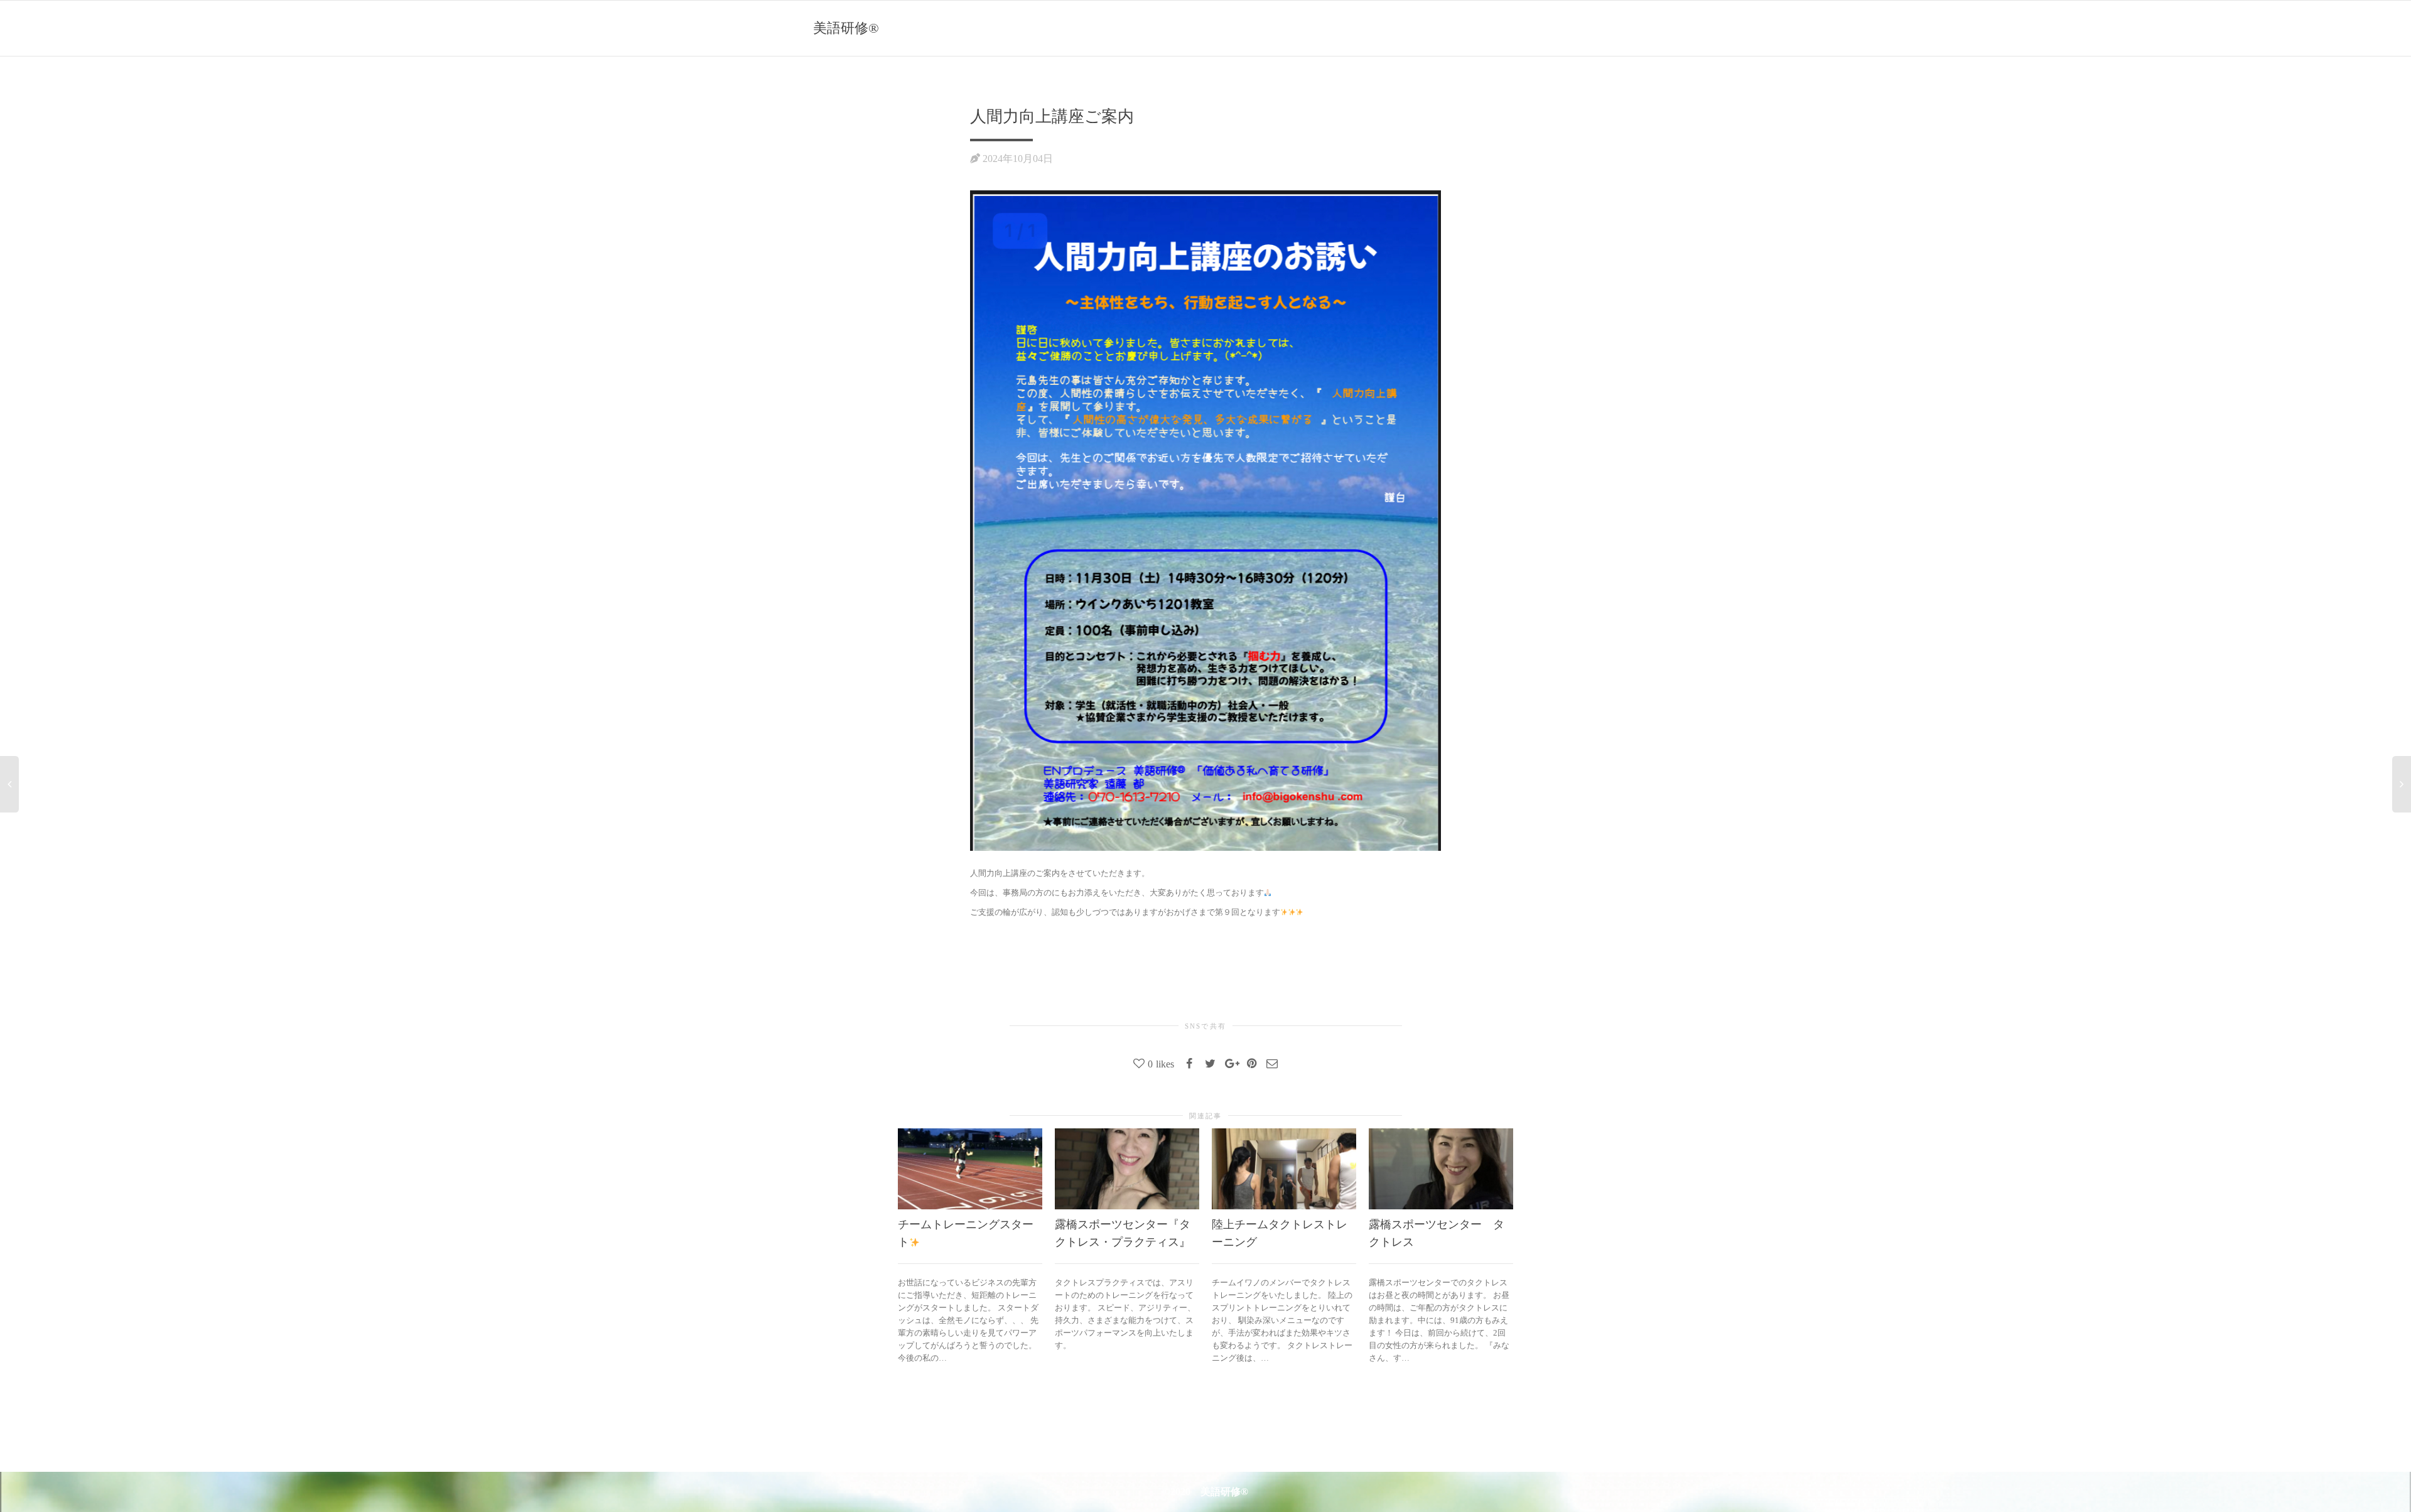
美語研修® (846, 28)
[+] (970, 1169)
